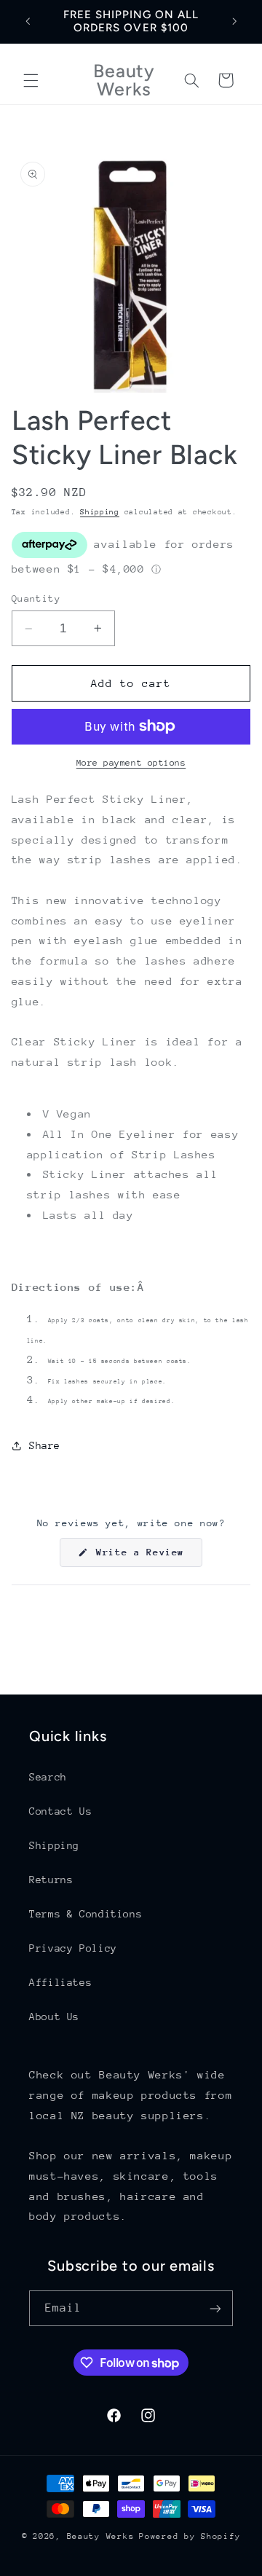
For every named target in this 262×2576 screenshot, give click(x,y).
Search (48, 1777)
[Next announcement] (234, 21)
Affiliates (60, 1982)
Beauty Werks (101, 2536)
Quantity (36, 598)
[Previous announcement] (28, 21)
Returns (51, 1880)
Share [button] (45, 1445)
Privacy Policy (73, 1948)
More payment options (131, 763)
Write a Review (146, 1556)
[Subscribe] (215, 2308)
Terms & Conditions (86, 1914)
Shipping (100, 512)
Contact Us (60, 1811)
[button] (31, 80)
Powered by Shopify (190, 2536)
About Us (54, 2017)
